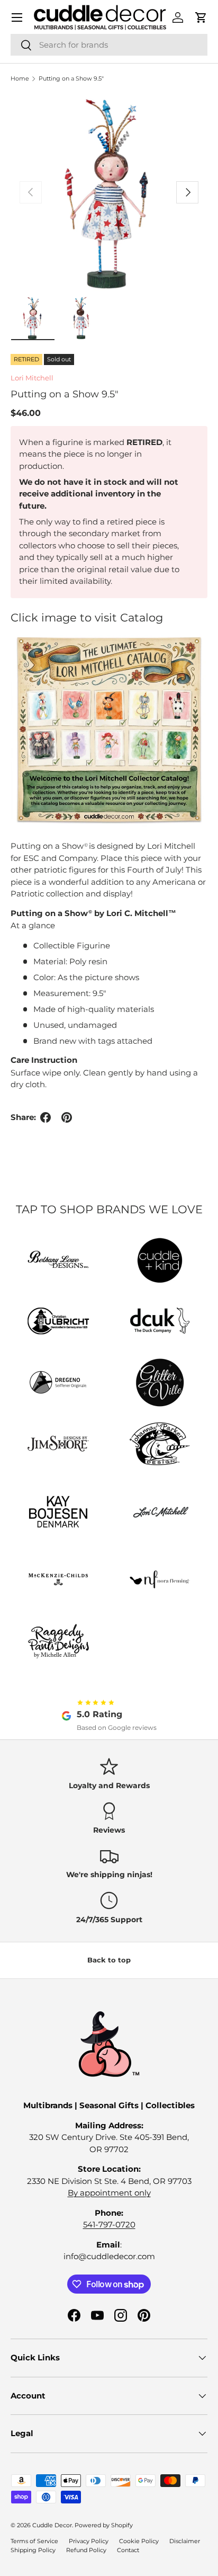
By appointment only (109, 2193)
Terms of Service (34, 2541)
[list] (109, 192)
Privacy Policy (89, 2541)
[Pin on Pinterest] (67, 1117)
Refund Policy (86, 2550)
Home (20, 78)
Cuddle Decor (52, 2525)
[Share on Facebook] (46, 1117)
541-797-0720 (109, 2224)
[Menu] (17, 17)
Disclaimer (185, 2541)
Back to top (109, 1960)
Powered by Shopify (104, 2525)
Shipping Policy (33, 2550)
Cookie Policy (139, 2541)
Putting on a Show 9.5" (71, 78)
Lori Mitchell (32, 378)
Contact (128, 2550)
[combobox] (109, 45)
